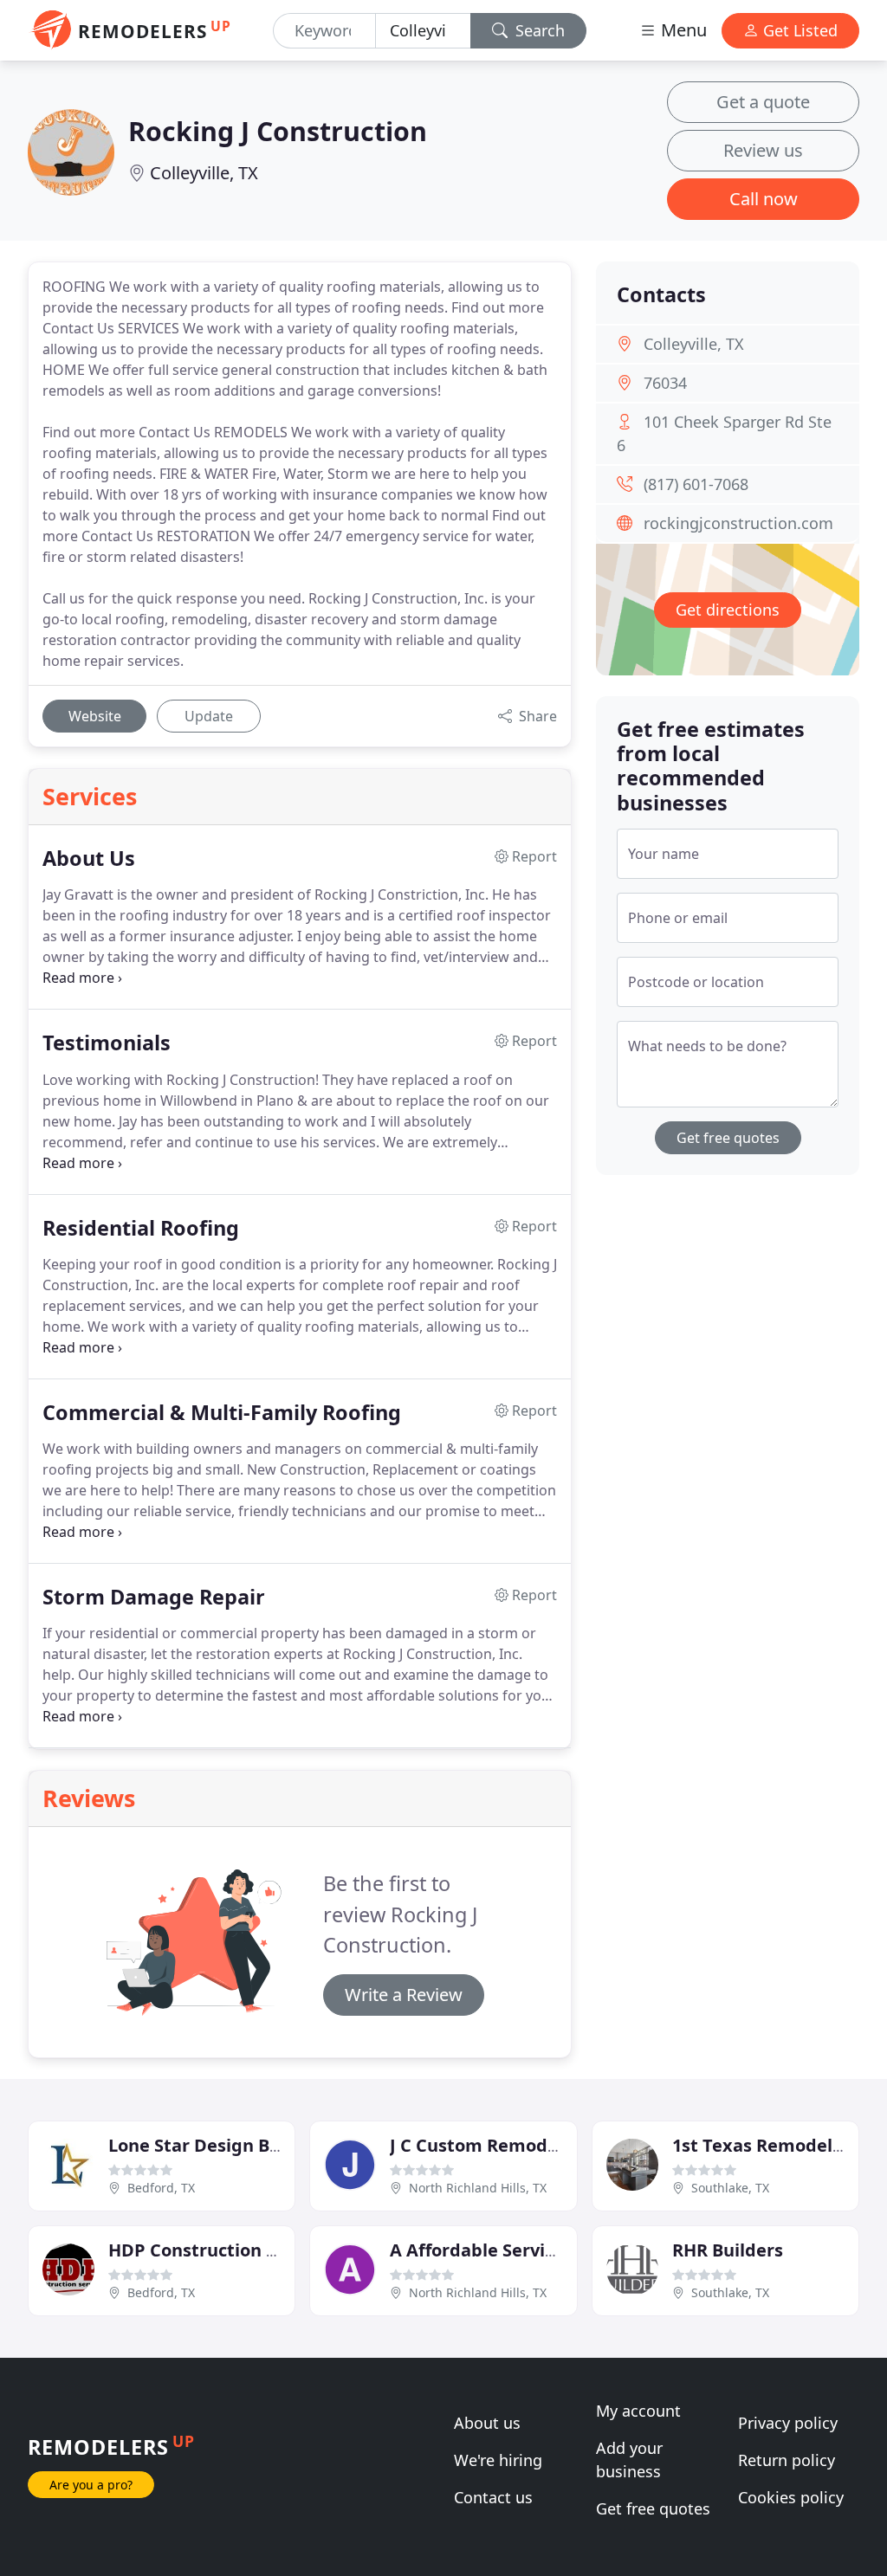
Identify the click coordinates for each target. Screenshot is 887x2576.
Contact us (493, 2497)
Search (538, 30)
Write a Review (404, 1995)
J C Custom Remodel (476, 2145)
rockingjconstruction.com (738, 523)
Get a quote (763, 102)
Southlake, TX (730, 2188)
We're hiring (498, 2460)
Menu (682, 30)
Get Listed (798, 30)
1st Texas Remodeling (766, 2145)
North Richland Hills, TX (478, 2188)
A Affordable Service (477, 2250)
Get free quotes (728, 1138)
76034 (665, 383)
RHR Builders (728, 2250)
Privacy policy (788, 2423)
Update (209, 716)
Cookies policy (791, 2497)
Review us (763, 150)
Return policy (787, 2460)
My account (638, 2411)
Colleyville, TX (204, 173)
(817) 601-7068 (696, 484)
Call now (764, 199)
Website (95, 716)
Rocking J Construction (278, 131)
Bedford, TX (161, 2188)
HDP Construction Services (222, 2250)
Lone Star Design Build (205, 2145)
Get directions (728, 610)
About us (487, 2423)
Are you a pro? (91, 2485)
